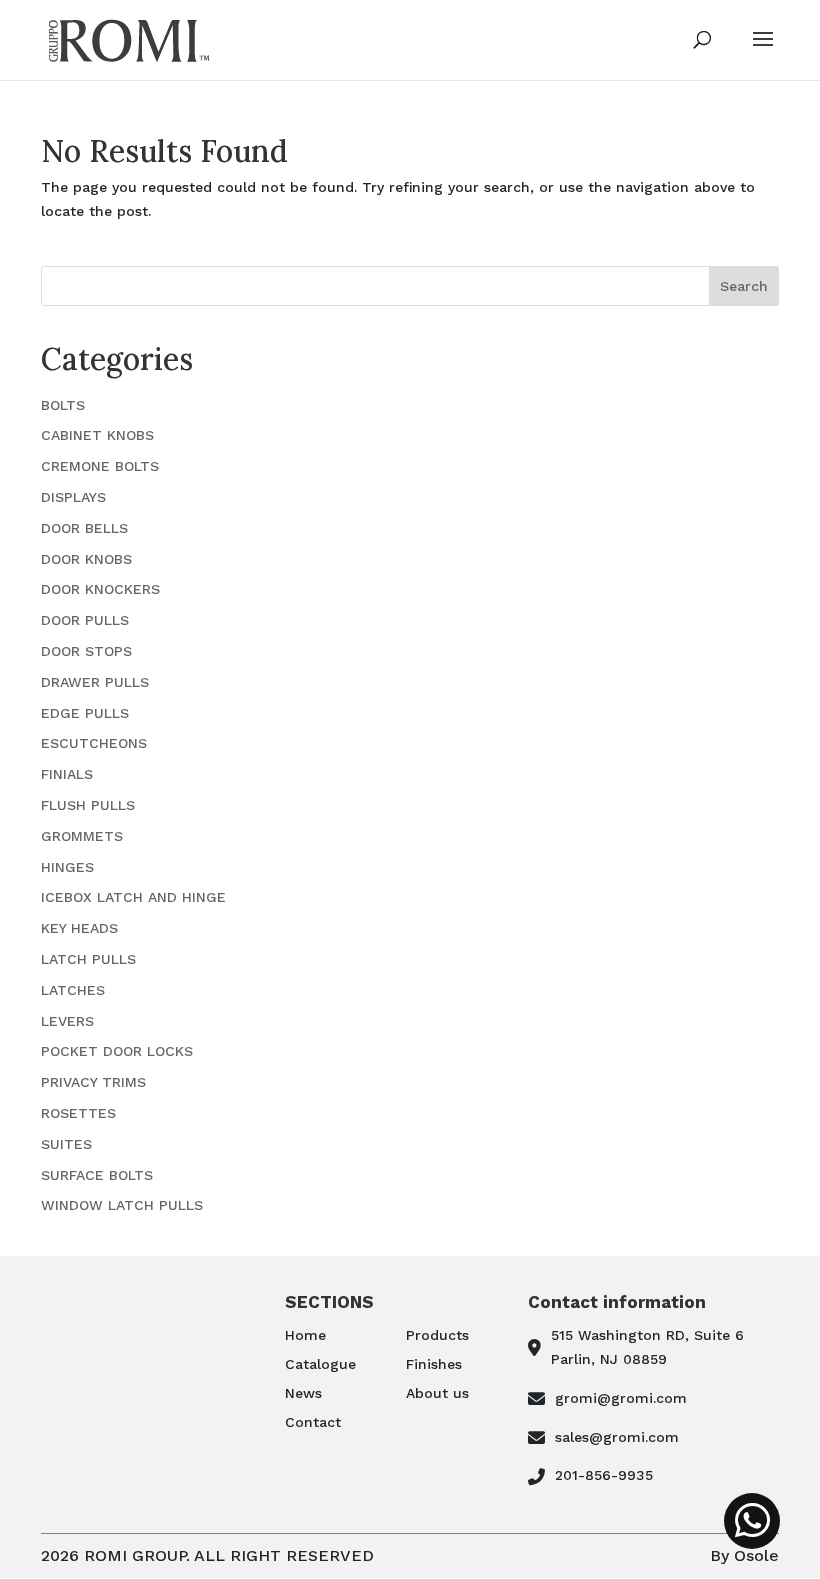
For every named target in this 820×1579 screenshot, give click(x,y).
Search (744, 286)
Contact (313, 1422)
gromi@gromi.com (621, 1398)
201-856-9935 (604, 1475)
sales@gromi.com (617, 1437)
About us (437, 1393)
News (303, 1393)
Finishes (434, 1364)
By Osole (744, 1555)
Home (305, 1335)
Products (437, 1335)
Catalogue (320, 1364)
